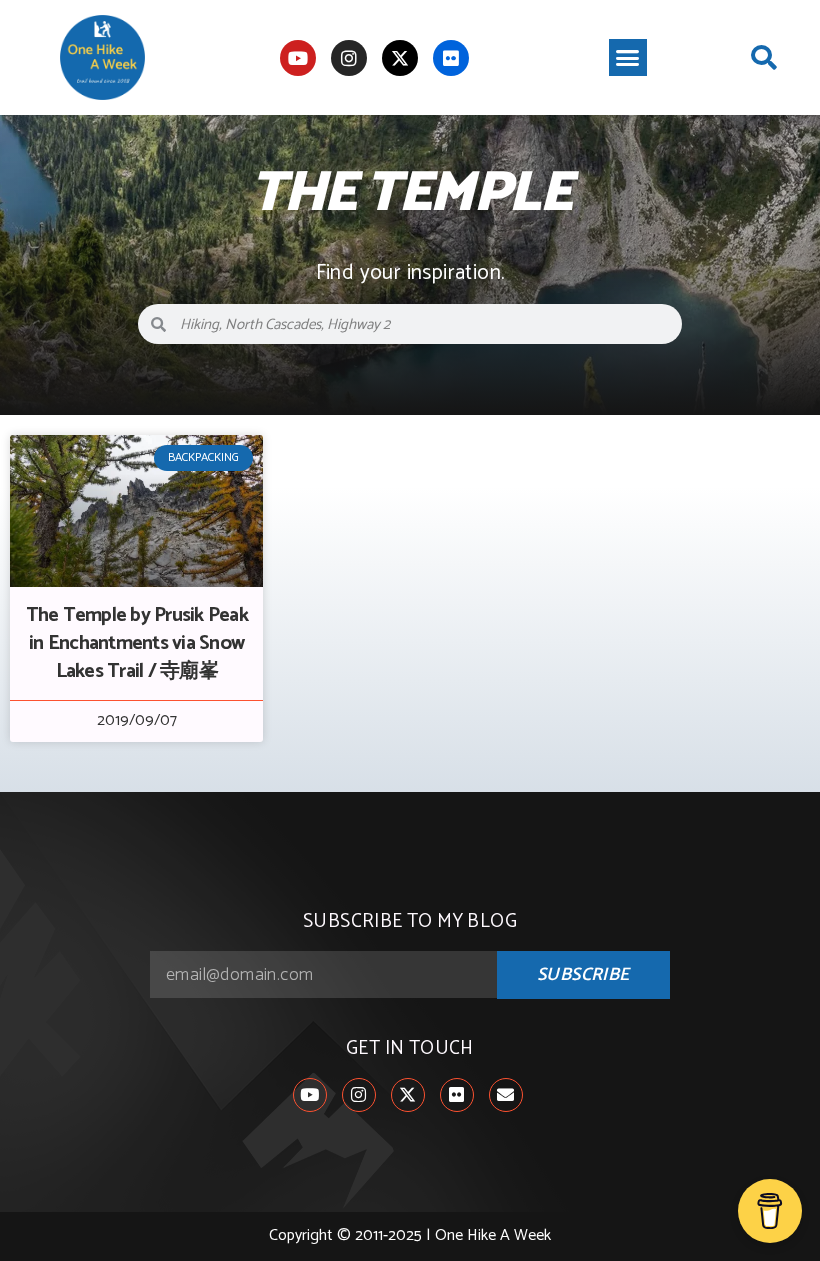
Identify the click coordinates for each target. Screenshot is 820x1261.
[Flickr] (451, 58)
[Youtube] (298, 58)
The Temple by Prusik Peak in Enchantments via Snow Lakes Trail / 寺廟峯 (137, 643)
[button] (628, 58)
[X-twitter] (400, 58)
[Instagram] (349, 58)
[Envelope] (506, 1095)
